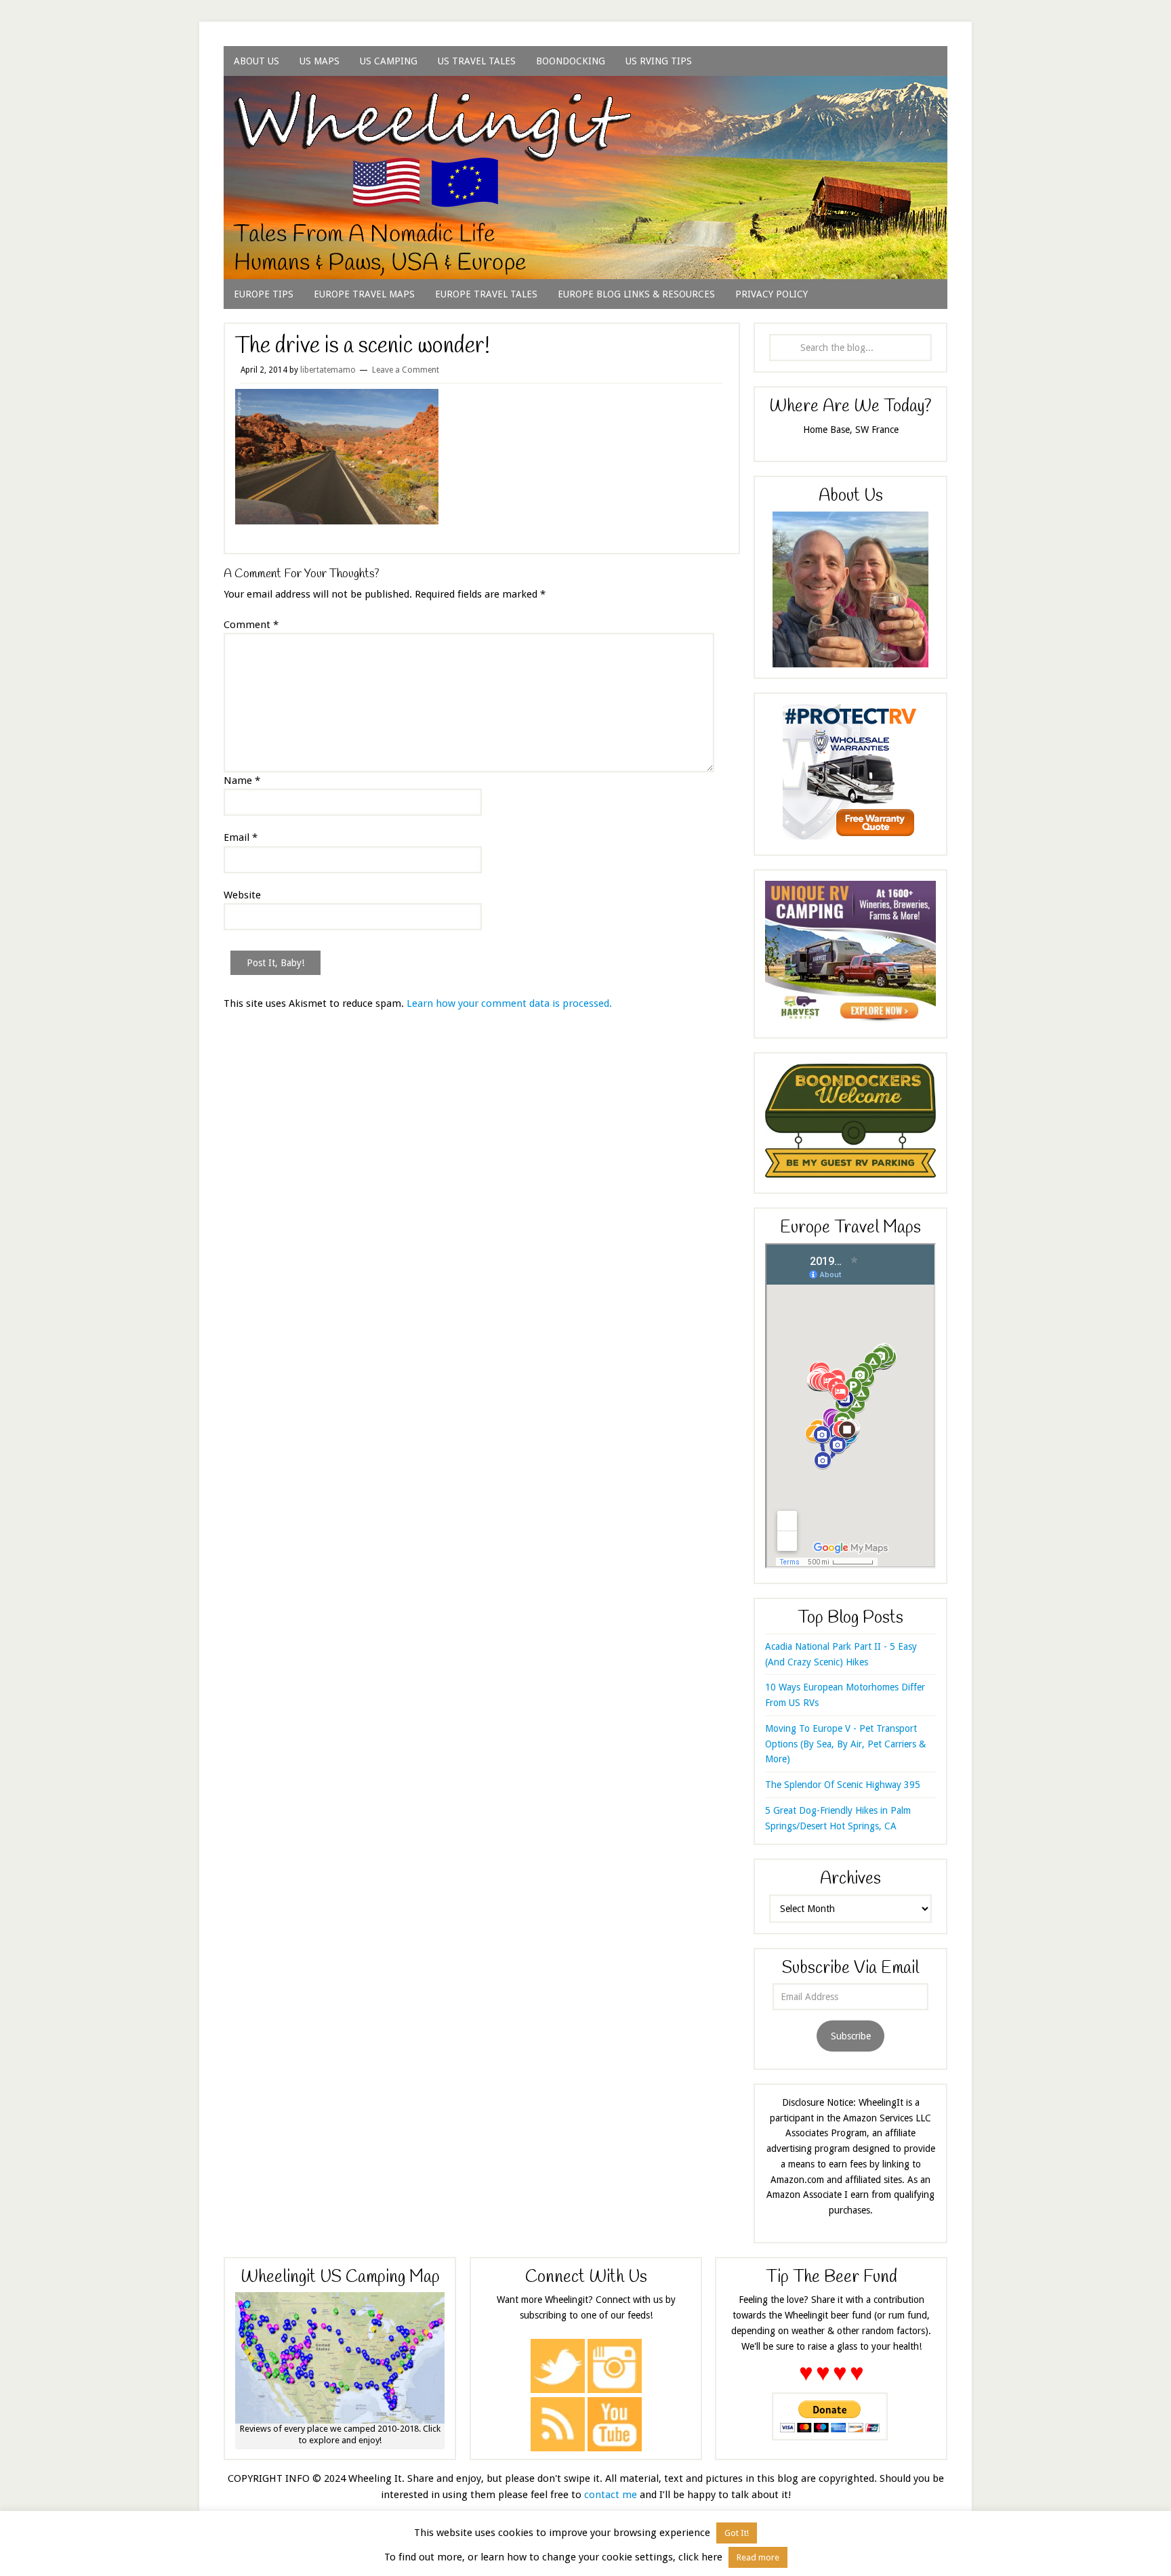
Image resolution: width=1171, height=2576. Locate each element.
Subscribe (851, 2036)
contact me (611, 2495)
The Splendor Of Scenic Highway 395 (843, 1785)
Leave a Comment (406, 370)
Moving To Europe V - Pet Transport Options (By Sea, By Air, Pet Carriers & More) (845, 1744)
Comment (251, 625)
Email (241, 837)
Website (242, 895)
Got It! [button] (737, 2533)
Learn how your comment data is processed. (509, 1003)
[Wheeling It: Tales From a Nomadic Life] (585, 92)
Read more (758, 2557)
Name (242, 781)
